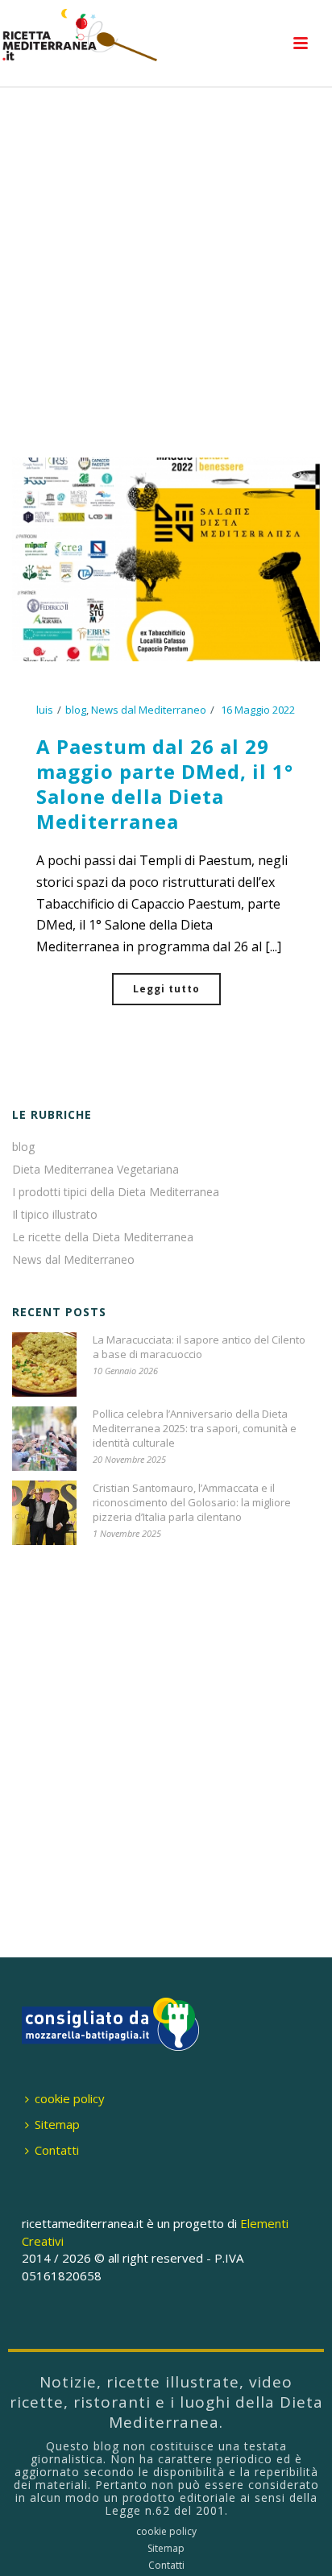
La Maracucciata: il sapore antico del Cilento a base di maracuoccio (199, 1347)
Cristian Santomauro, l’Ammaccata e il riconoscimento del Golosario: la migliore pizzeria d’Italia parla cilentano (192, 1502)
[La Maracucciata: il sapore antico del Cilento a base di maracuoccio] (44, 1365)
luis (45, 710)
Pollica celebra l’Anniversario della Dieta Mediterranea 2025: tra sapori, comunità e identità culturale (195, 1428)
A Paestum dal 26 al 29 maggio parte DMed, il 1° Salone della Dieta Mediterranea (165, 784)
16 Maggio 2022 (258, 710)
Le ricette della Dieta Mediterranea (103, 1237)
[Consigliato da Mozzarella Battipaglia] (110, 2023)
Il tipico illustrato (55, 1215)
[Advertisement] (166, 274)
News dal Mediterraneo (149, 710)
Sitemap (57, 2124)
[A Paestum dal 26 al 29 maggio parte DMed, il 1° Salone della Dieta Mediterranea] (166, 558)
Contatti (57, 2150)
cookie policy (70, 2098)
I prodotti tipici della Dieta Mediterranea (116, 1192)
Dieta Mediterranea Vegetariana (95, 1170)
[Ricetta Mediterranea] (81, 36)
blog (76, 710)
